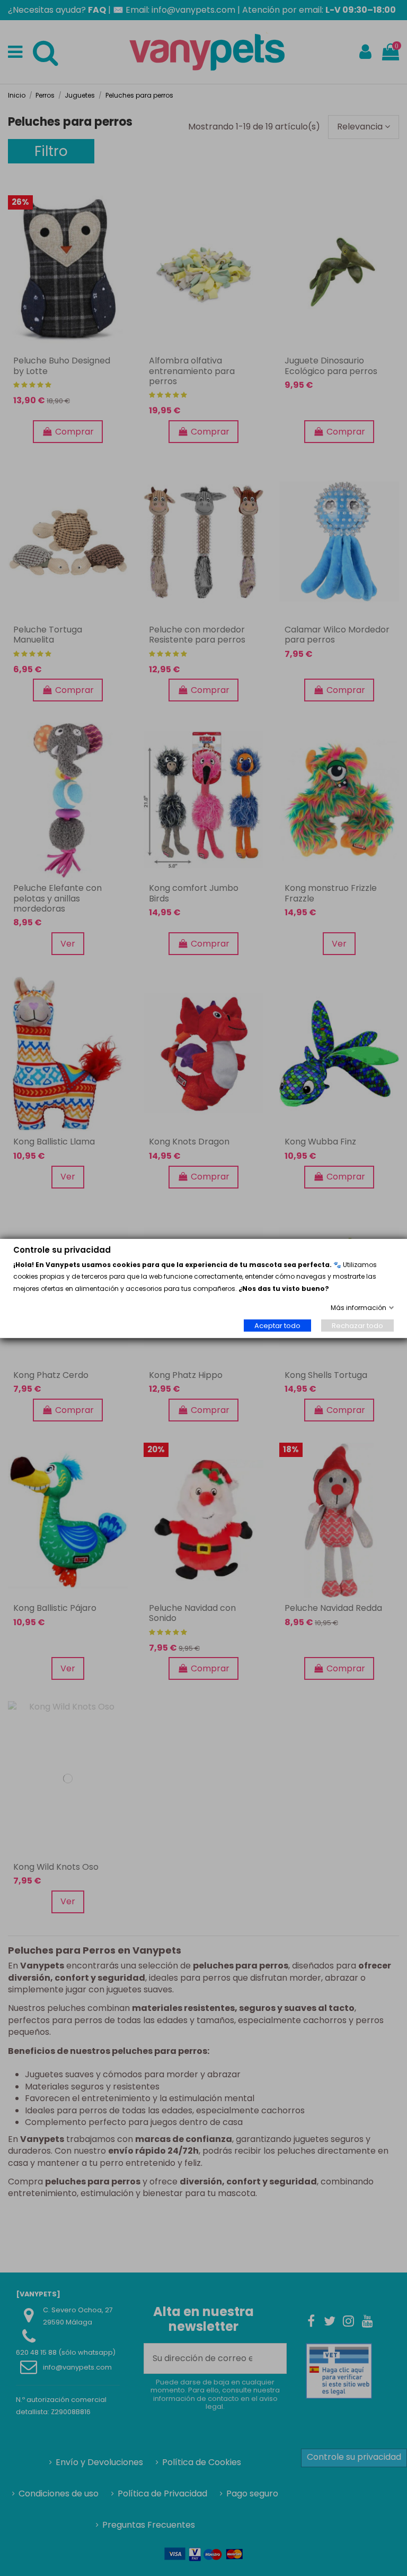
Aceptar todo (277, 1325)
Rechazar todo (357, 1325)
